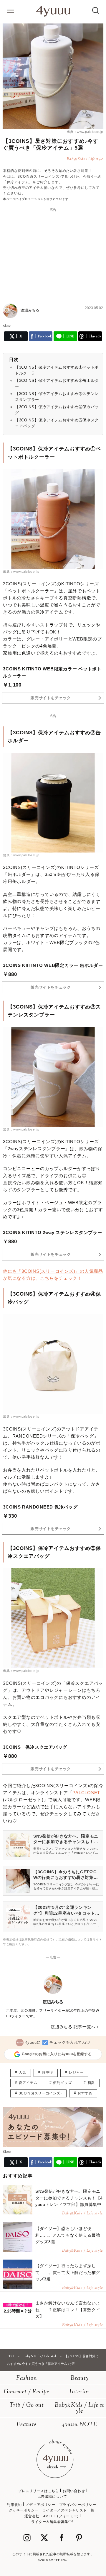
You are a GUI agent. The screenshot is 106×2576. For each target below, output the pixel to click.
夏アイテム (28, 2083)
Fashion (27, 2378)
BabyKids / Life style (79, 2408)
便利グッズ (62, 2083)
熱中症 (47, 2072)
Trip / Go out (27, 2405)
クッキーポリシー (24, 2510)
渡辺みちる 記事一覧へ (73, 2027)
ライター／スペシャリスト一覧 (68, 2510)
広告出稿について (52, 2497)
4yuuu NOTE (79, 2425)
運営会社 (32, 2516)
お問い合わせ (74, 2491)
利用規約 (14, 2505)
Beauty (80, 2378)
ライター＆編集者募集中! (52, 2522)
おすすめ (85, 2093)
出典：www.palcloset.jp (85, 132)
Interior (79, 2392)
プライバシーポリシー (78, 2505)
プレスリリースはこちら (38, 2491)
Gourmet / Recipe (27, 2392)
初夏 (91, 2083)
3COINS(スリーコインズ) (40, 2093)
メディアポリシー (40, 2505)
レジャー (76, 2072)
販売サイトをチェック (51, 698)
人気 (23, 2072)
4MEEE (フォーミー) (61, 2516)
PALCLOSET (86, 1793)
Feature (26, 2425)
